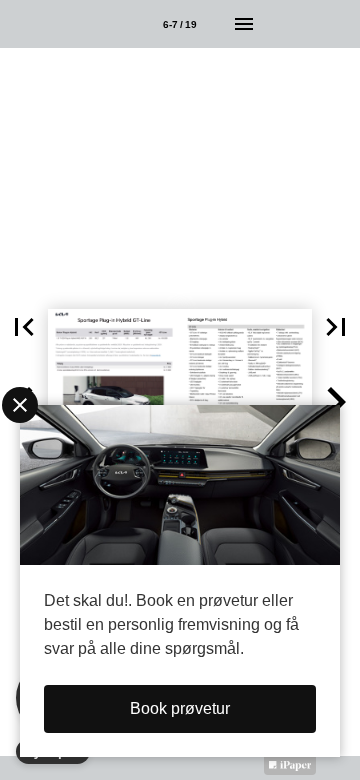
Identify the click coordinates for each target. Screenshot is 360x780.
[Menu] (244, 24)
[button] (24, 327)
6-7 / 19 (180, 24)
